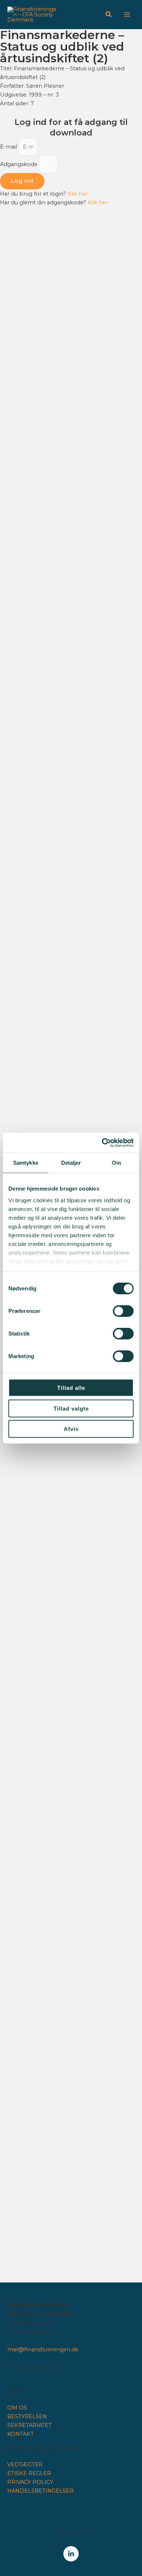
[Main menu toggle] (127, 15)
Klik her (78, 194)
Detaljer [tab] (71, 1163)
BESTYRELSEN (27, 2416)
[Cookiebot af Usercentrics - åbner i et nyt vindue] (102, 1143)
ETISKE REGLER (29, 2473)
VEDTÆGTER (25, 2465)
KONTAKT (21, 2434)
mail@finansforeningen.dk (43, 2349)
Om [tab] (116, 1163)
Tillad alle (71, 1388)
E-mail (9, 147)
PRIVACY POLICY (30, 2482)
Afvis (71, 1429)
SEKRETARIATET (29, 2425)
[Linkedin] (71, 2554)
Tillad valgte (71, 1408)
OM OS (17, 2408)
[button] (109, 15)
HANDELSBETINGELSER (40, 2491)
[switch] (123, 1311)
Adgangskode (19, 164)
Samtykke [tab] (26, 1163)
